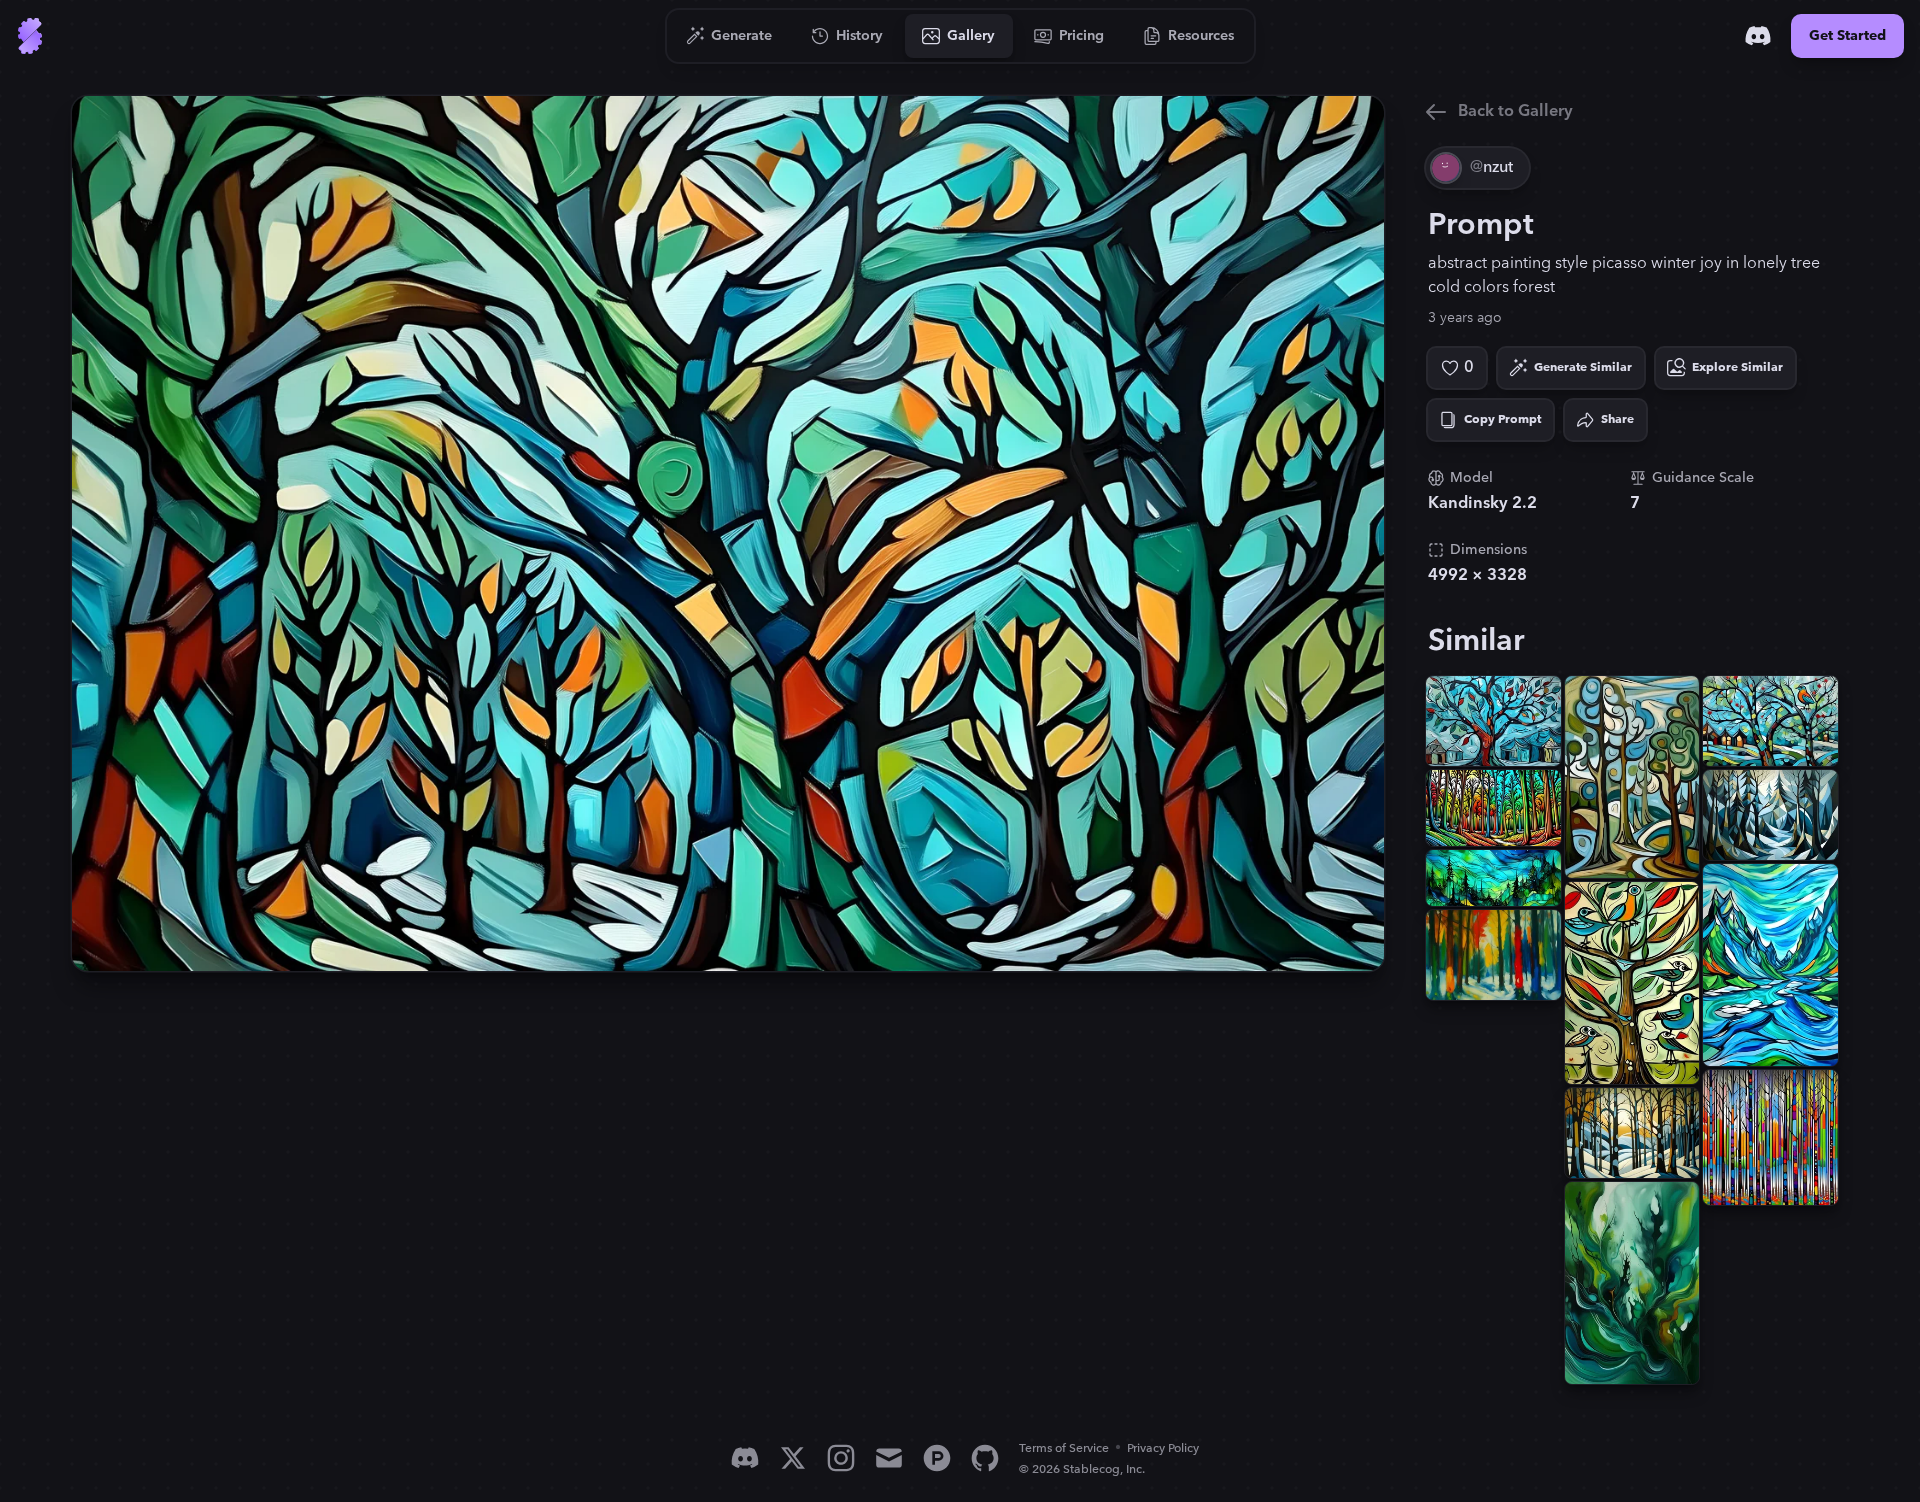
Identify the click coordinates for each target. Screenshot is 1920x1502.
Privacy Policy (1163, 1448)
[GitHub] (985, 1458)
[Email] (889, 1458)
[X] (793, 1458)
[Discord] (1758, 36)
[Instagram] (841, 1458)
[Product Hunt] (937, 1458)
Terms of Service (1064, 1448)
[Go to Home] (30, 36)
